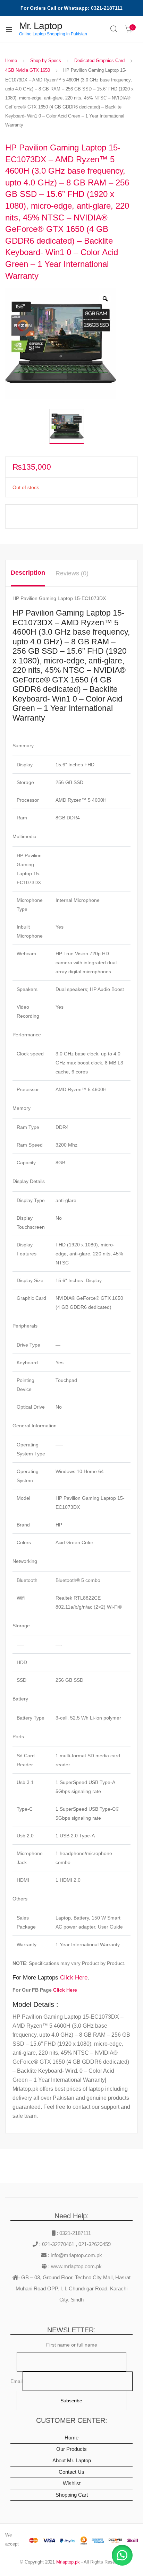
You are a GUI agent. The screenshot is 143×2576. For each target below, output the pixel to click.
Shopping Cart (72, 2495)
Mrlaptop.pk (68, 2562)
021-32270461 (59, 2244)
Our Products (71, 2449)
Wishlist (72, 2483)
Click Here (74, 1978)
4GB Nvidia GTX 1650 (28, 70)
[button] (122, 2555)
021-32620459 (95, 2244)
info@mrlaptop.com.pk (76, 2255)
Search (114, 29)
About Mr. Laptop (72, 2460)
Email (16, 2381)
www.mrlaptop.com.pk (76, 2266)
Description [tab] (28, 573)
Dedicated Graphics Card (99, 60)
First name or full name (72, 2345)
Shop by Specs (46, 60)
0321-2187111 (75, 2233)
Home (11, 60)
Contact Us (71, 2472)
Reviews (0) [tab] (72, 573)
